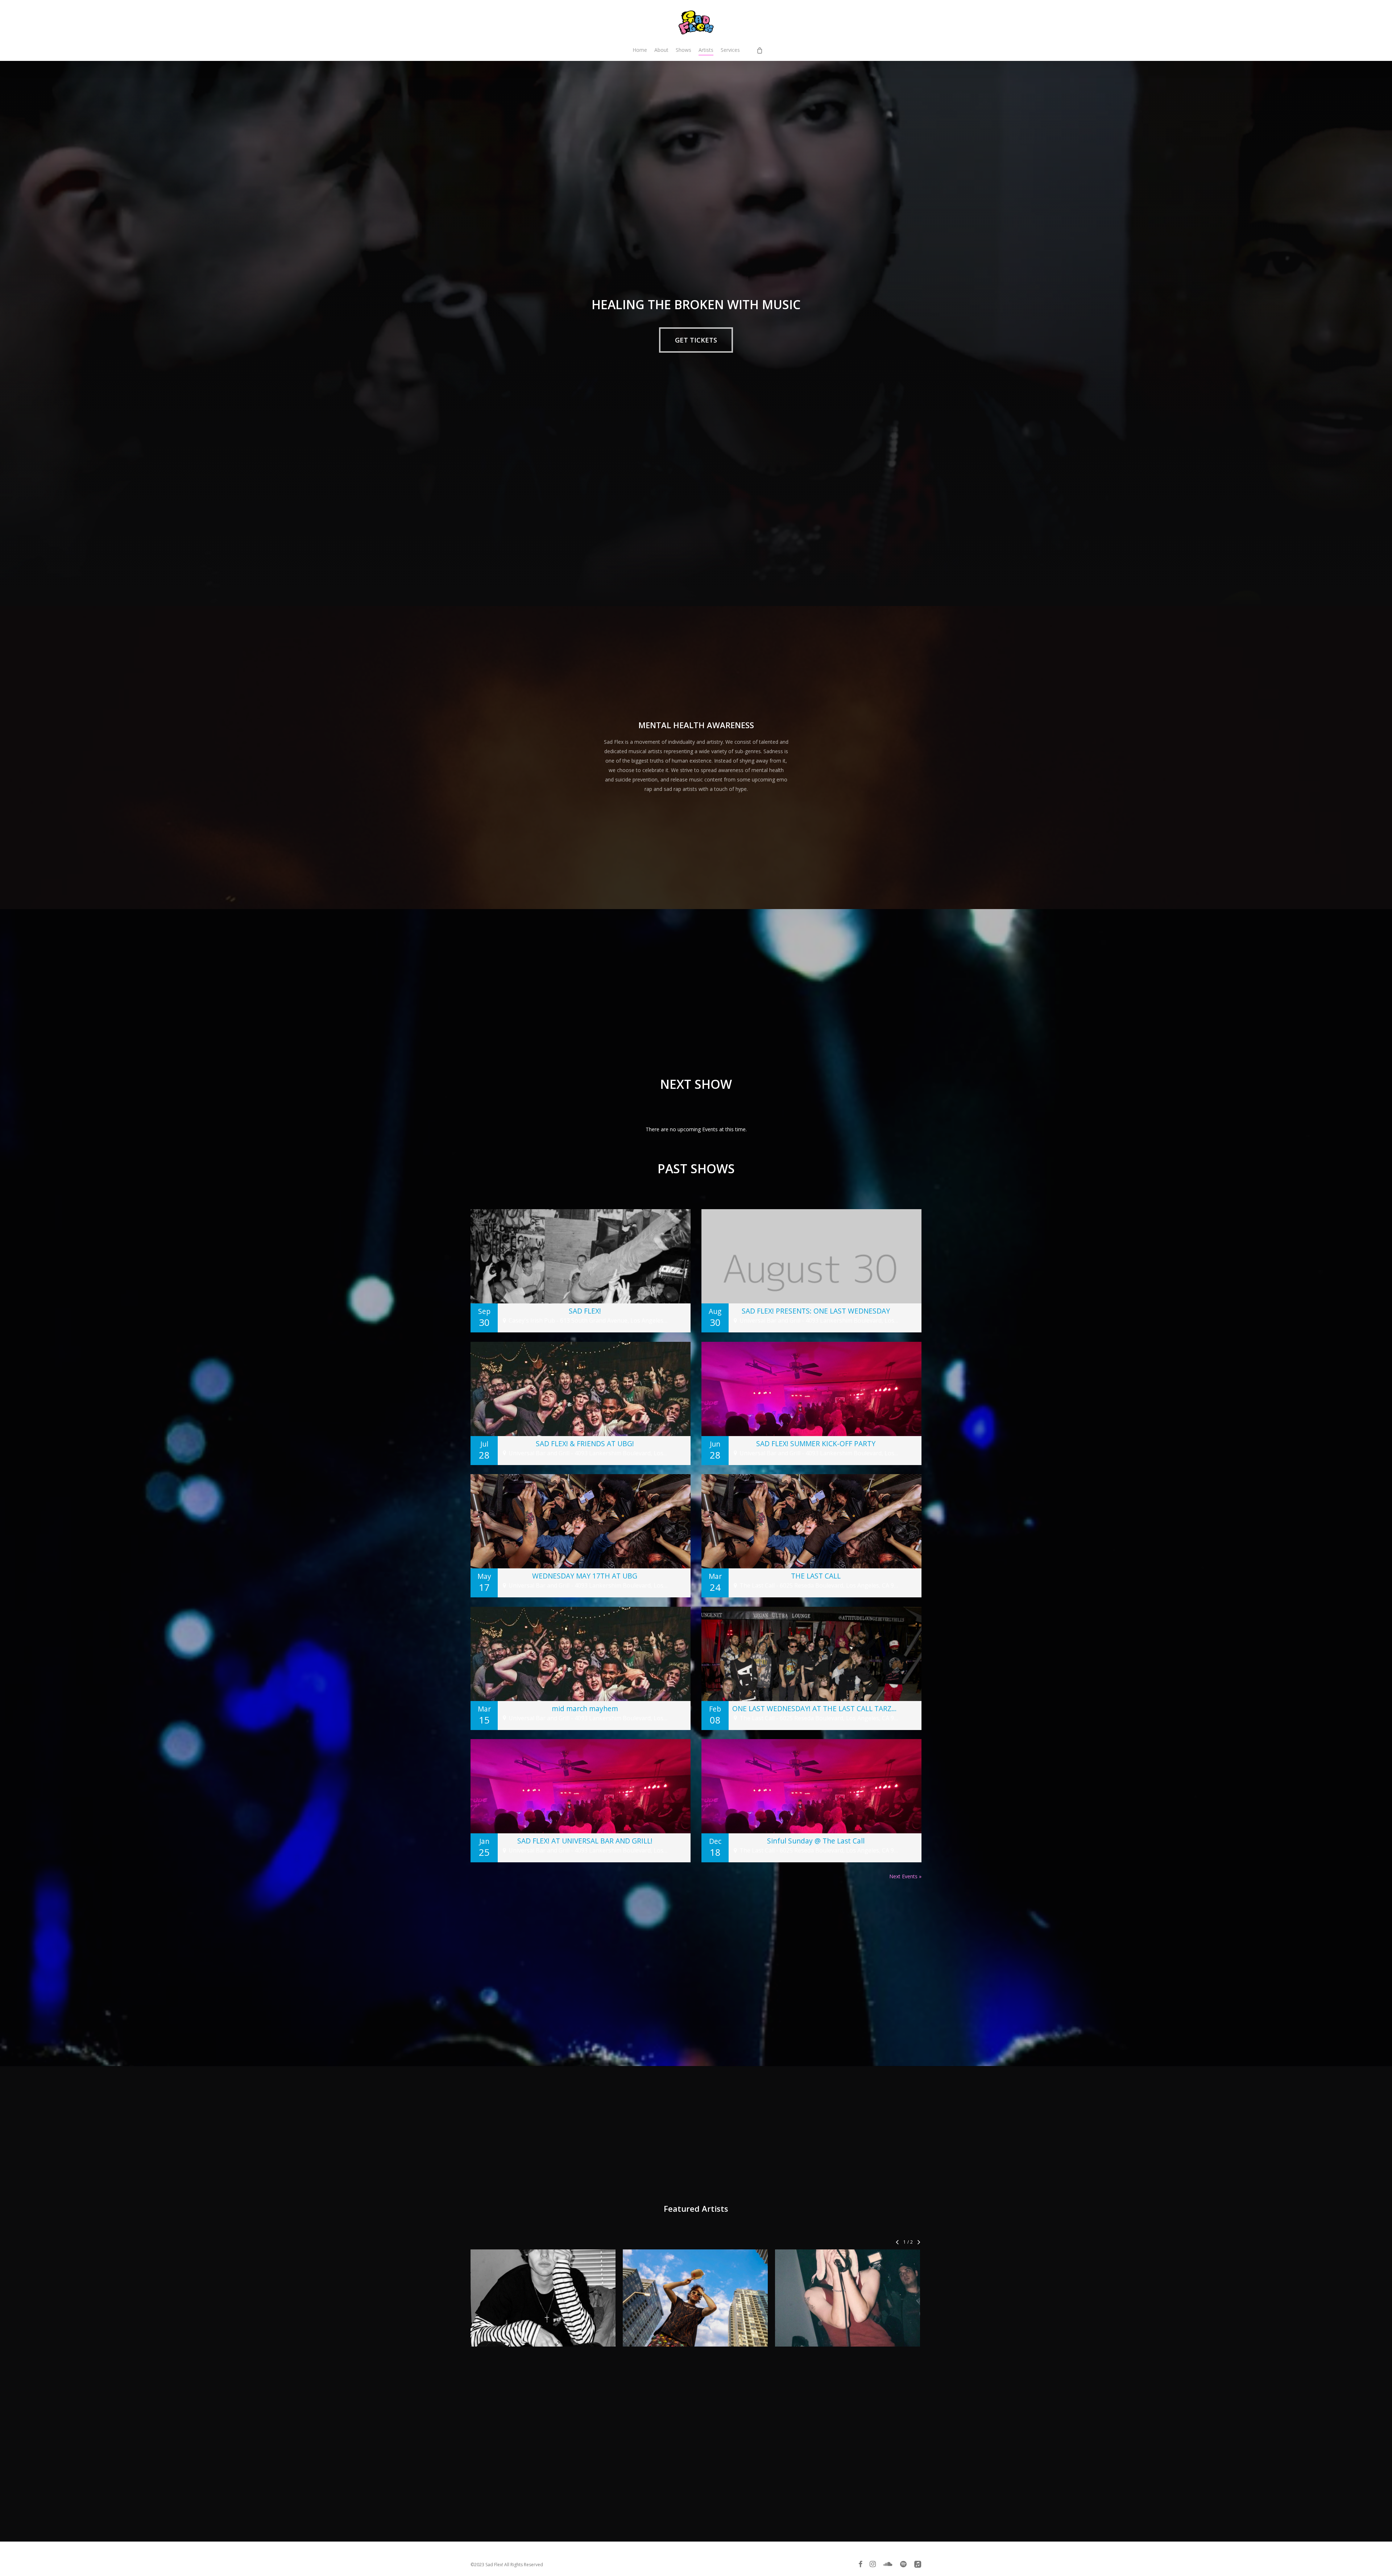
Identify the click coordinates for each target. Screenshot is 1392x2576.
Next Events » (905, 1876)
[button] (696, 340)
